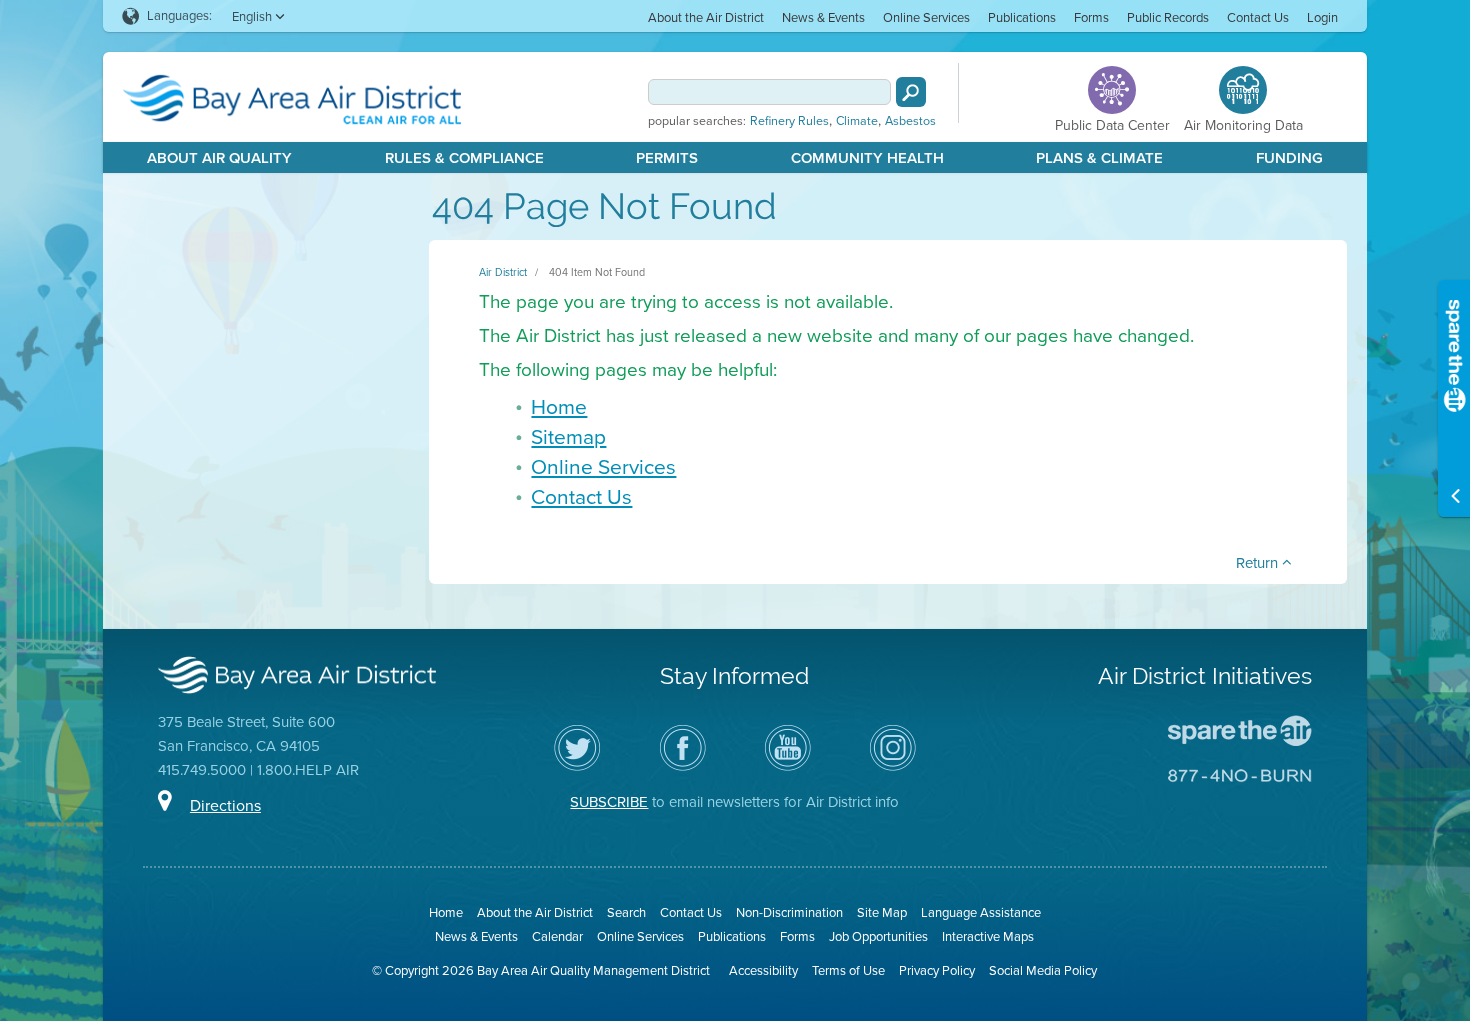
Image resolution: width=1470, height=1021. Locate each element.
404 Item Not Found (597, 272)
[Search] (911, 92)
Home (559, 406)
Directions (225, 805)
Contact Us (1258, 17)
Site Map (882, 912)
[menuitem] (706, 16)
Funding (1289, 158)
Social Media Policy (1043, 970)
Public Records (1168, 17)
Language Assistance (981, 912)
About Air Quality (219, 158)
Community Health (867, 158)
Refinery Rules (789, 121)
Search (626, 912)
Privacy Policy (937, 970)
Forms (1091, 17)
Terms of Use (848, 970)
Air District (503, 272)
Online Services (926, 17)
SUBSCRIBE (609, 802)
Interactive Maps (988, 936)
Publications (1022, 17)
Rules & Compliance (464, 158)
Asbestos (910, 121)
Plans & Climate (1099, 158)
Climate (857, 121)
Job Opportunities (878, 936)
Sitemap (568, 436)
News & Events (823, 17)
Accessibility (763, 970)
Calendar (557, 936)
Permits (667, 158)
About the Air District (706, 17)
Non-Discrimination (789, 912)
